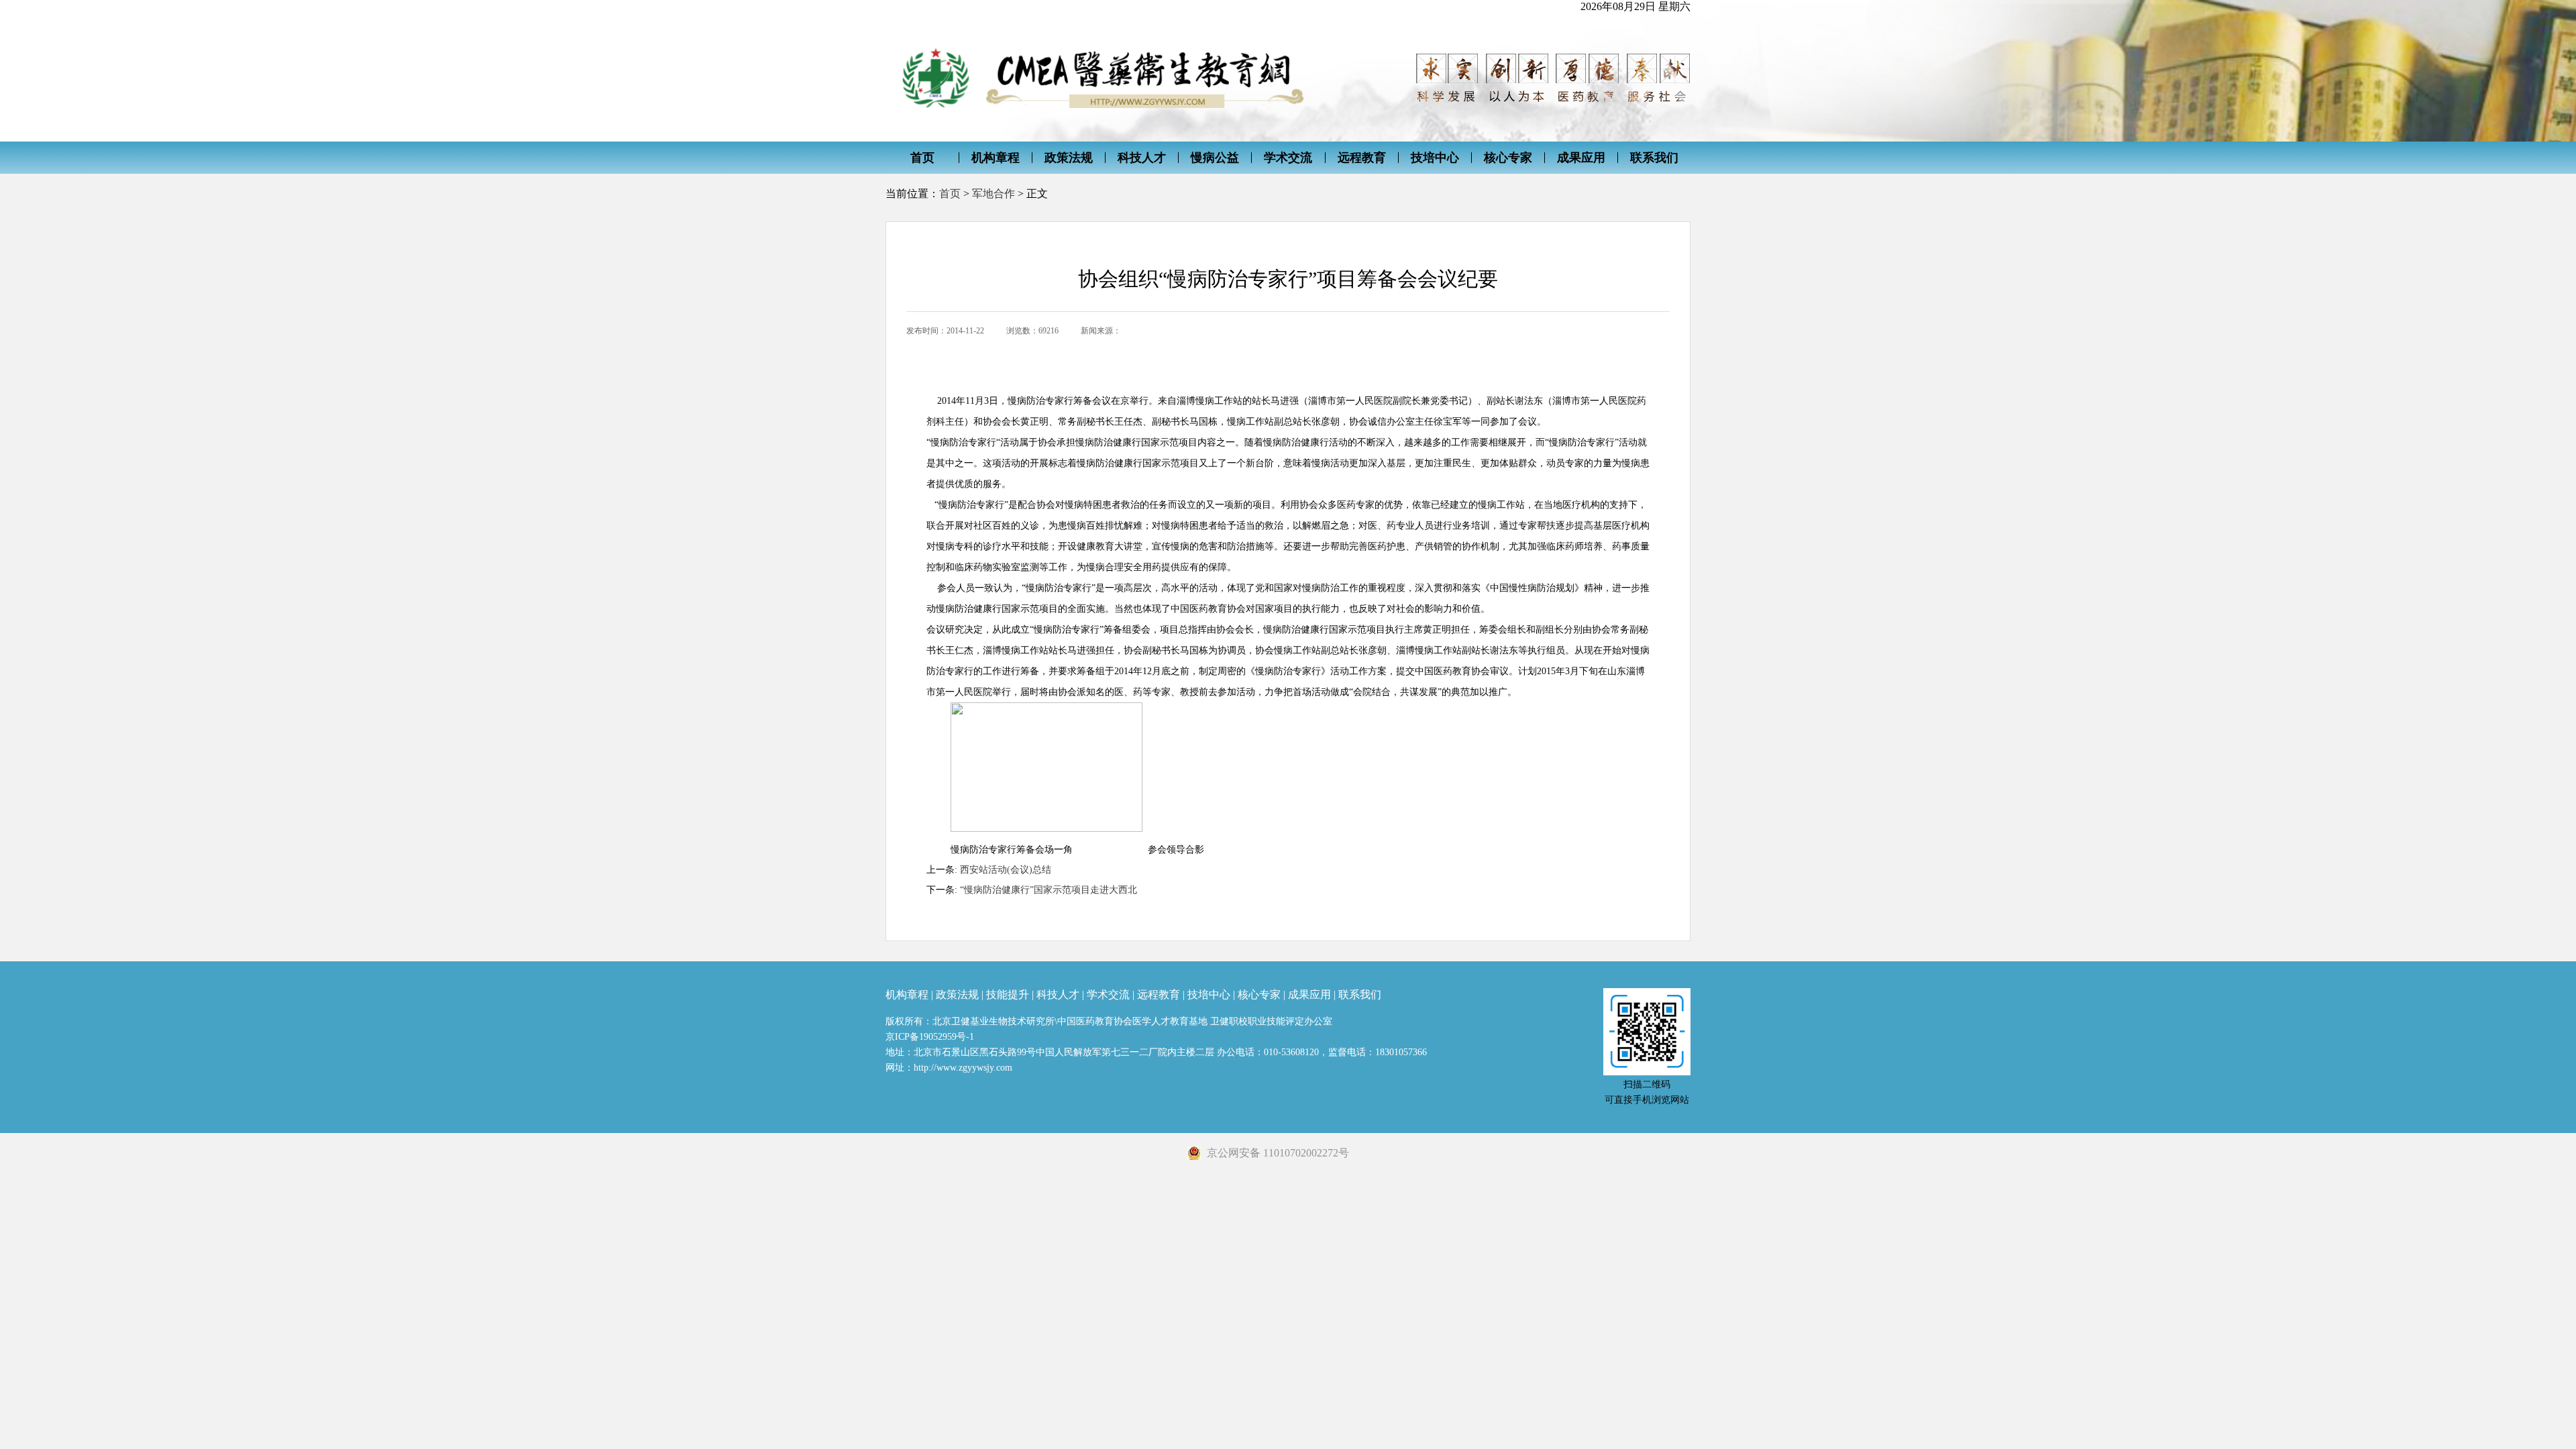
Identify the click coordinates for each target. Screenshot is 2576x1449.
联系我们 (1654, 158)
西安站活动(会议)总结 (1006, 870)
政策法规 (1069, 158)
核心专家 (1508, 158)
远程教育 (1362, 158)
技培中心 (1435, 158)
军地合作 (994, 194)
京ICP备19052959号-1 (930, 1037)
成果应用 (1581, 158)
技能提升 (1008, 995)
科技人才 (1142, 158)
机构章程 (996, 158)
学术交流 (1288, 158)
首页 (922, 158)
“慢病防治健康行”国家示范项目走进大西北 (1049, 890)
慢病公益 (1215, 158)
